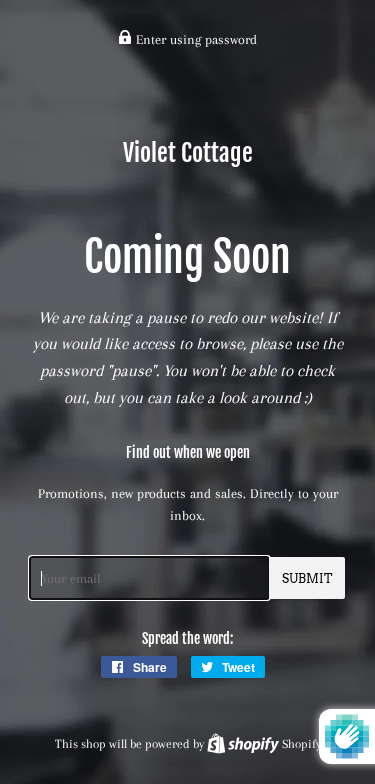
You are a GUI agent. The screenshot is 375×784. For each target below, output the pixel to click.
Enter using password (194, 39)
